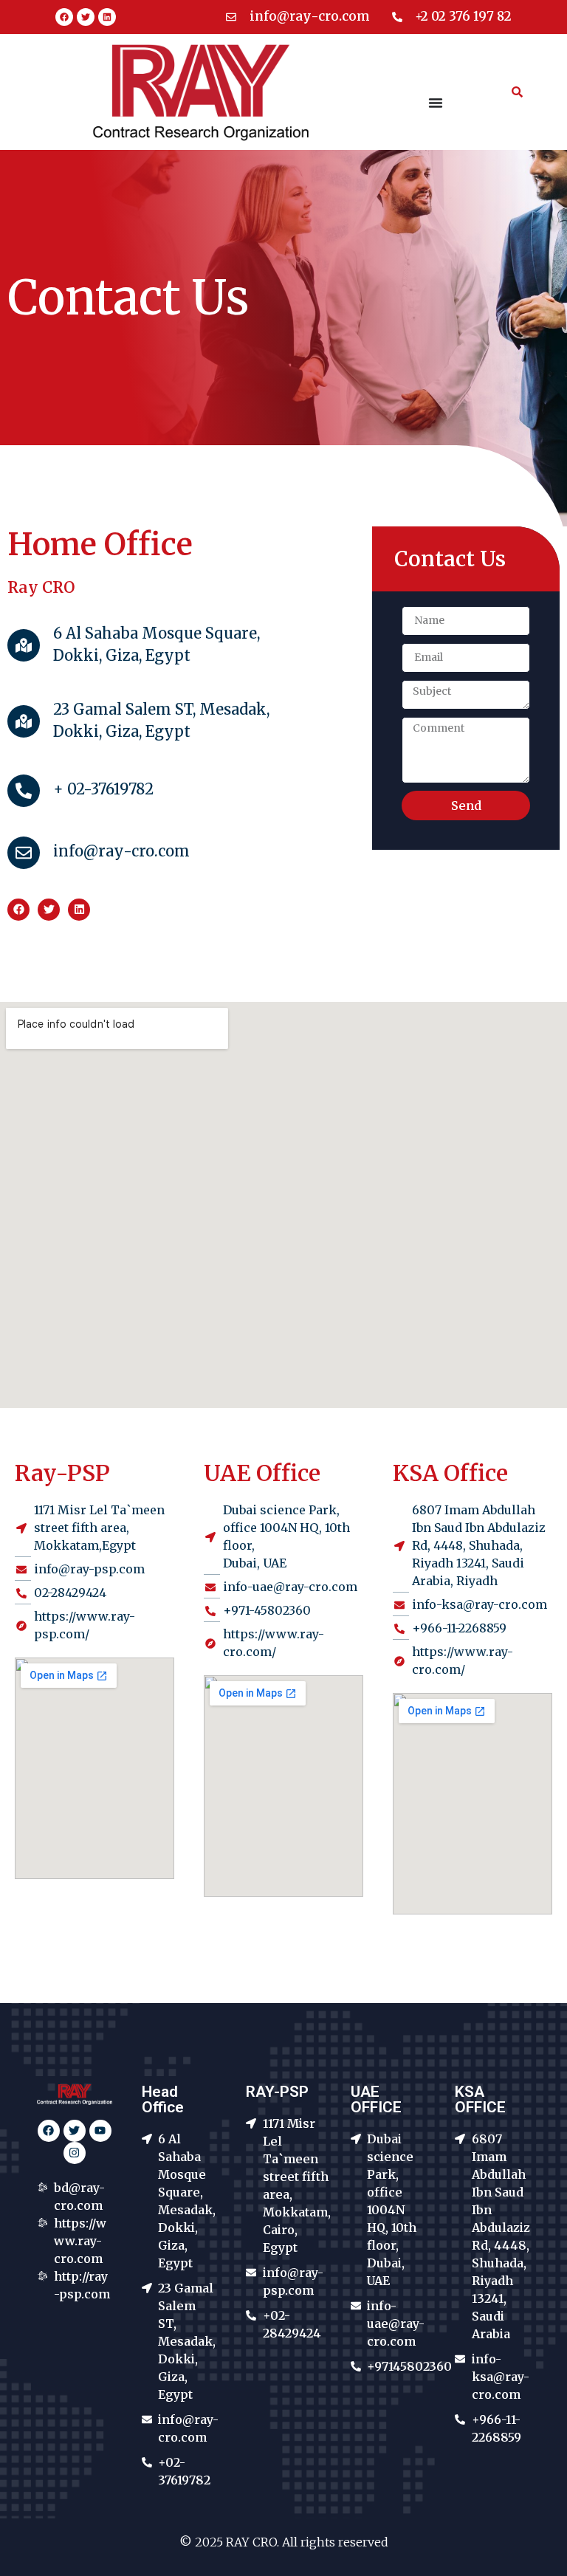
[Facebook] (64, 17)
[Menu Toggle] (436, 103)
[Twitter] (86, 17)
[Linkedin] (107, 17)
